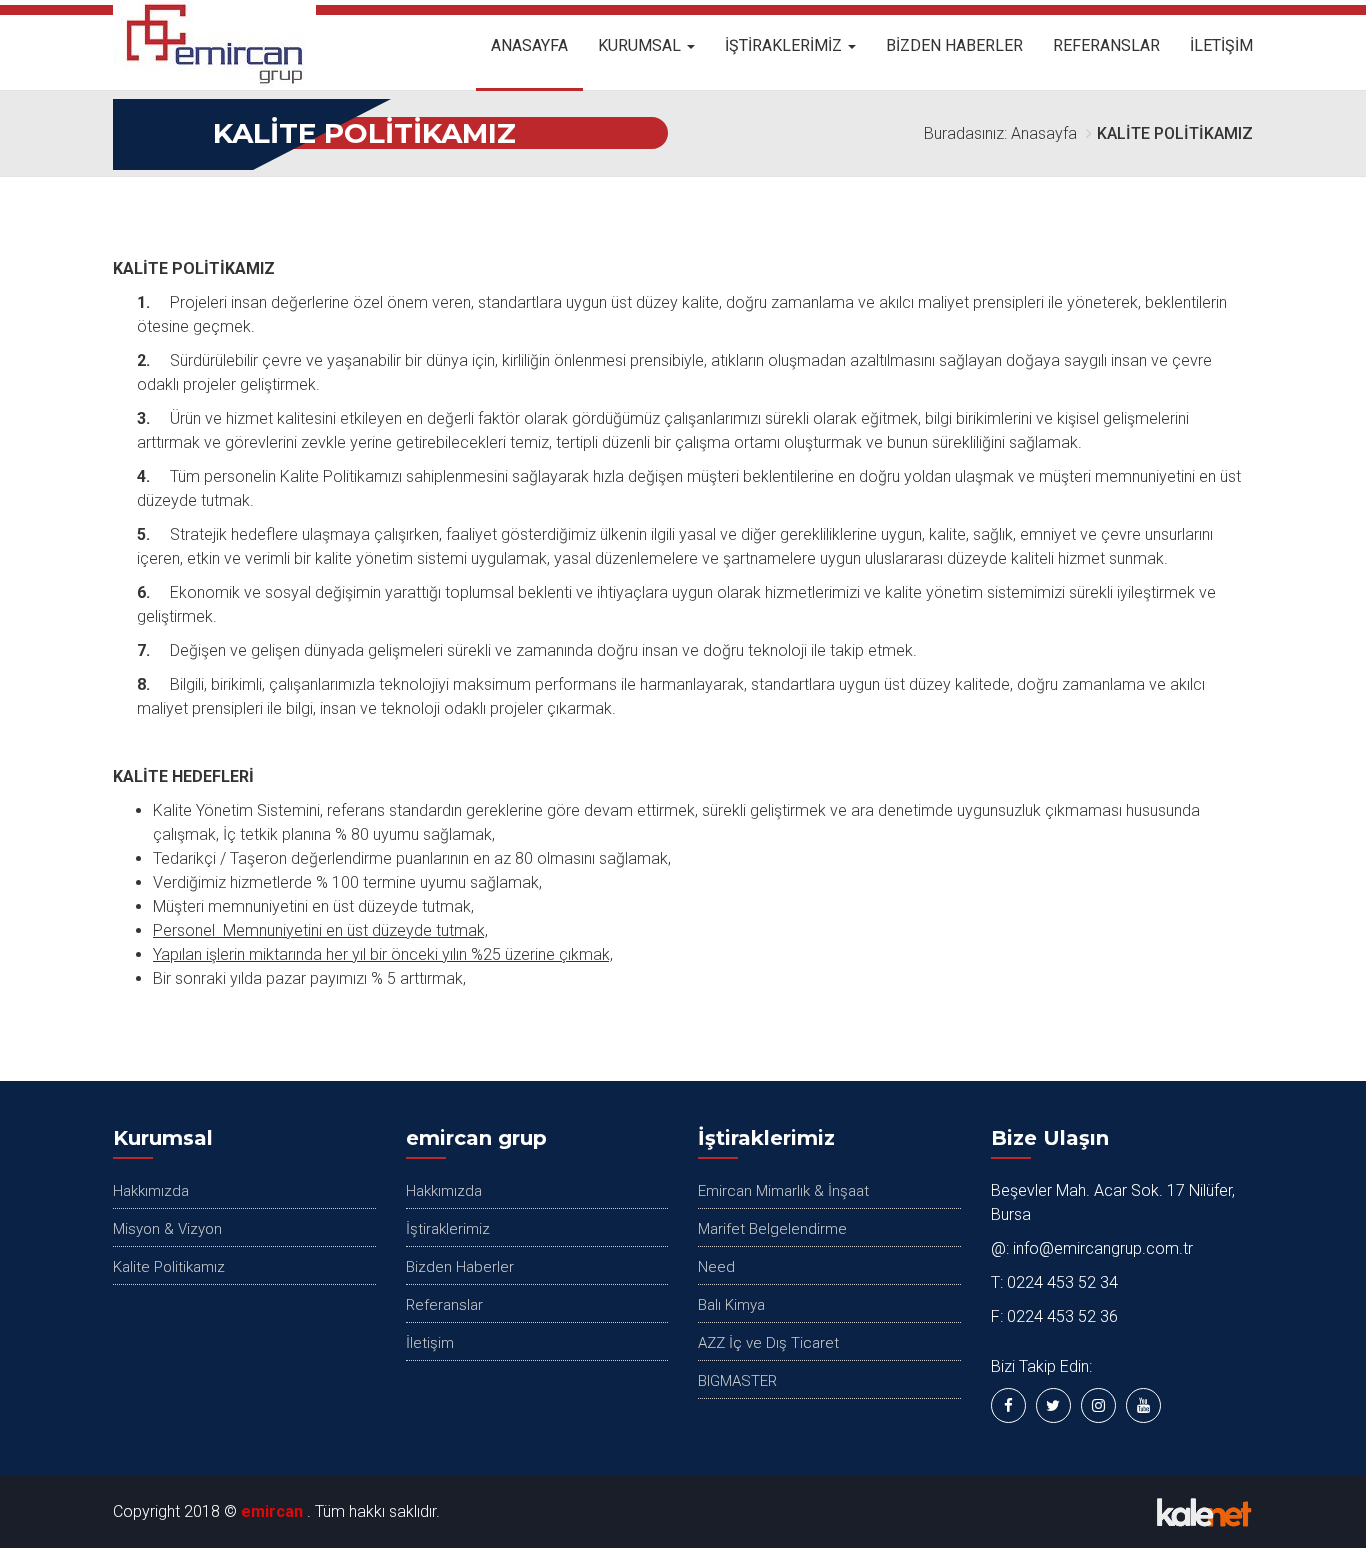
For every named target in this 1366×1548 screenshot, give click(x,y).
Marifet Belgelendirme (772, 1229)
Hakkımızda (151, 1191)
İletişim (1221, 45)
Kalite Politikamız (169, 1267)
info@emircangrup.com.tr (1103, 1248)
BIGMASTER (737, 1381)
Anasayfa (529, 45)
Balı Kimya (731, 1305)
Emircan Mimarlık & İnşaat (783, 1191)
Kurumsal (641, 45)
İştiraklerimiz (785, 45)
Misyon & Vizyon (167, 1229)
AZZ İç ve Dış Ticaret (768, 1343)
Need (716, 1267)
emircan (272, 1511)
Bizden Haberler (954, 45)
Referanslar (1106, 45)
